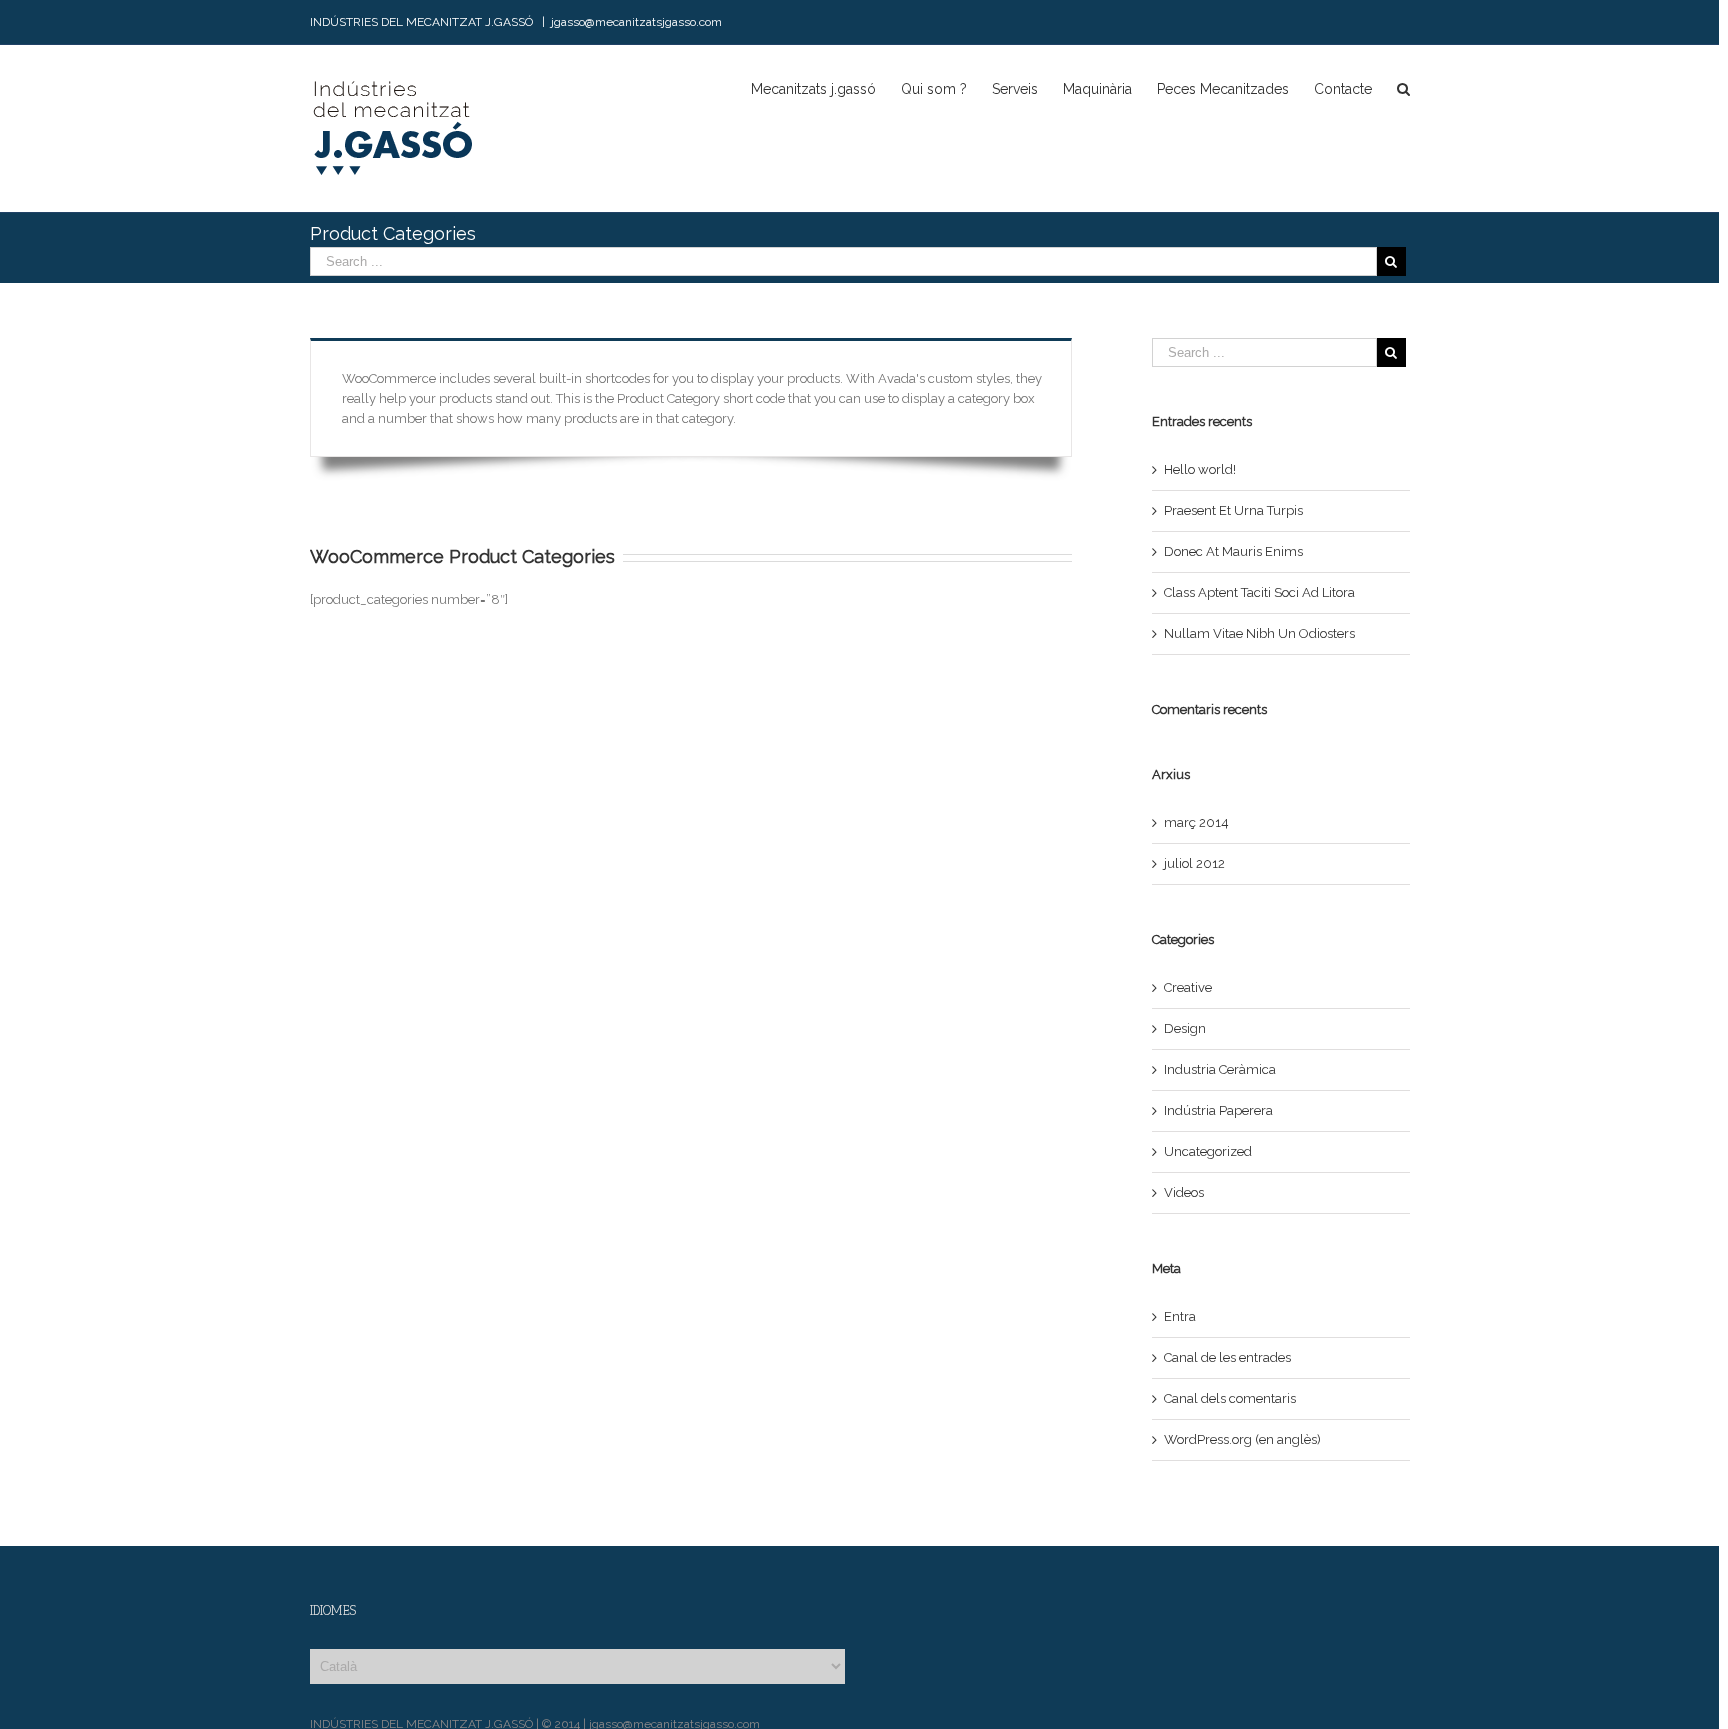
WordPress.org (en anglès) (1242, 1439)
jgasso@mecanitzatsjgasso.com (636, 22)
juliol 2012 (1194, 863)
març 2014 (1196, 822)
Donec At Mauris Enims (1233, 551)
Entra (1180, 1316)
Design (1185, 1028)
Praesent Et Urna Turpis (1233, 510)
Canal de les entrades (1227, 1357)
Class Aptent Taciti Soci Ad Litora (1259, 592)
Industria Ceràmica (1220, 1069)
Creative (1188, 987)
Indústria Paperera (1218, 1110)
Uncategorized (1208, 1151)
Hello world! (1200, 469)
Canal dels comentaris (1230, 1398)
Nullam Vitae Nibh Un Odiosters (1259, 633)
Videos (1184, 1192)
